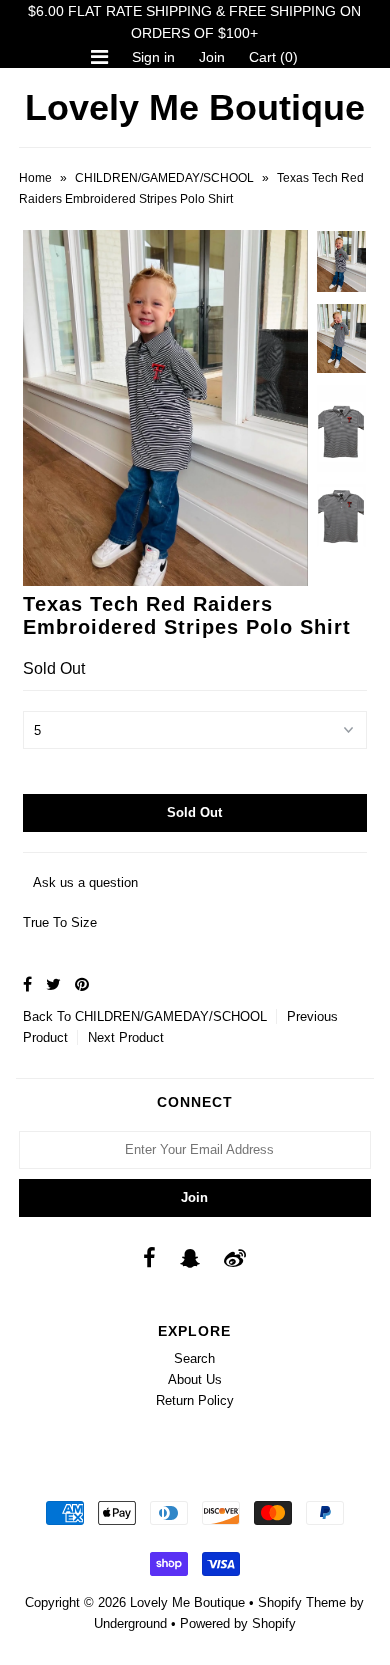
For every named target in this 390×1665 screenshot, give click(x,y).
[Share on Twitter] (53, 984)
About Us (195, 1379)
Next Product (126, 1037)
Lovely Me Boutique (195, 107)
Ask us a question (85, 882)
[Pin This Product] (82, 984)
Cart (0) (273, 57)
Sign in (153, 57)
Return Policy (195, 1400)
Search (194, 1358)
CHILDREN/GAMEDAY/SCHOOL (164, 178)
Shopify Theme (302, 1602)
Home (35, 178)
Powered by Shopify (238, 1623)
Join (212, 57)
